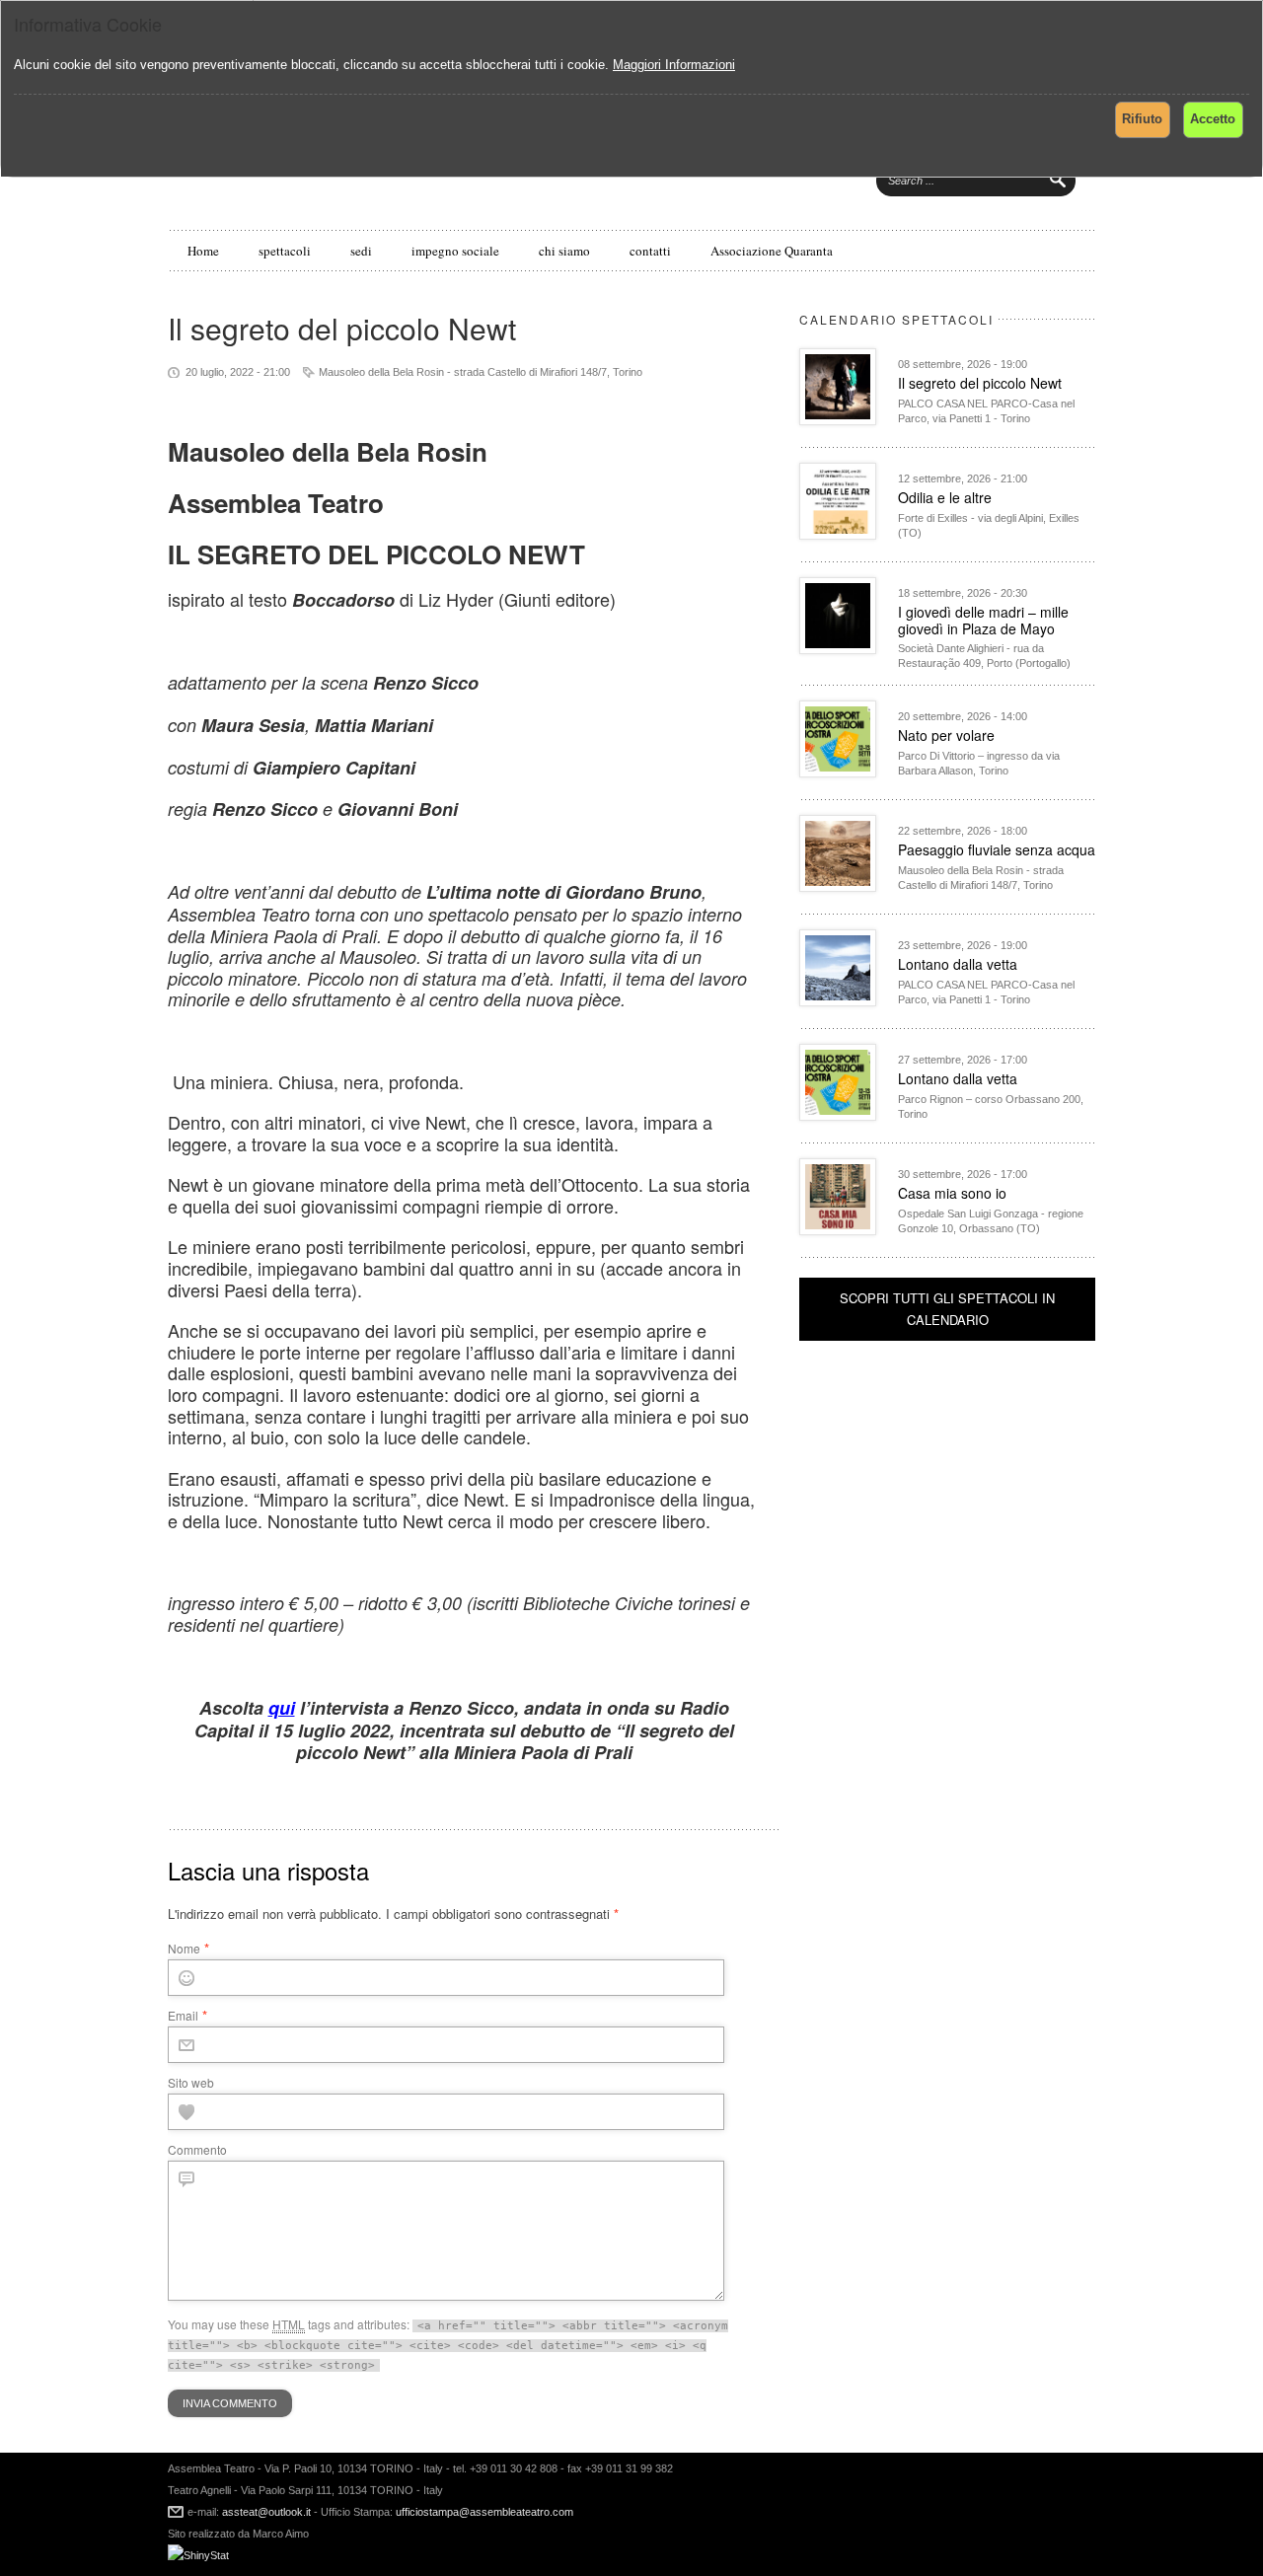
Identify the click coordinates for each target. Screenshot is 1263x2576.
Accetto (1213, 119)
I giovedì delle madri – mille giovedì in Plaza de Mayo (983, 620)
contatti (650, 251)
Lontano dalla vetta (958, 964)
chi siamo (564, 251)
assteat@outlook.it (266, 2512)
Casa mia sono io (952, 1193)
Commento (197, 2149)
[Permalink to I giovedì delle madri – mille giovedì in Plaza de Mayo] (838, 649)
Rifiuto (1142, 119)
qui (282, 1708)
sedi (361, 251)
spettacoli (285, 251)
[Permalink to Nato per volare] (838, 772)
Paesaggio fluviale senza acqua (997, 849)
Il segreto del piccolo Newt (980, 383)
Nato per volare (946, 735)
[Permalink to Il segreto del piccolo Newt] (838, 420)
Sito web (191, 2082)
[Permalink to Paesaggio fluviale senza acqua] (838, 886)
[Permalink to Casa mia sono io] (838, 1230)
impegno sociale (455, 251)
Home (203, 251)
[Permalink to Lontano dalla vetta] (838, 1001)
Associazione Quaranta (772, 251)
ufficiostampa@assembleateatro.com (483, 2512)
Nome (184, 1948)
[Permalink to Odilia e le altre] (838, 534)
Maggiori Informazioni (674, 65)
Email (183, 2015)
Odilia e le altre (945, 497)
